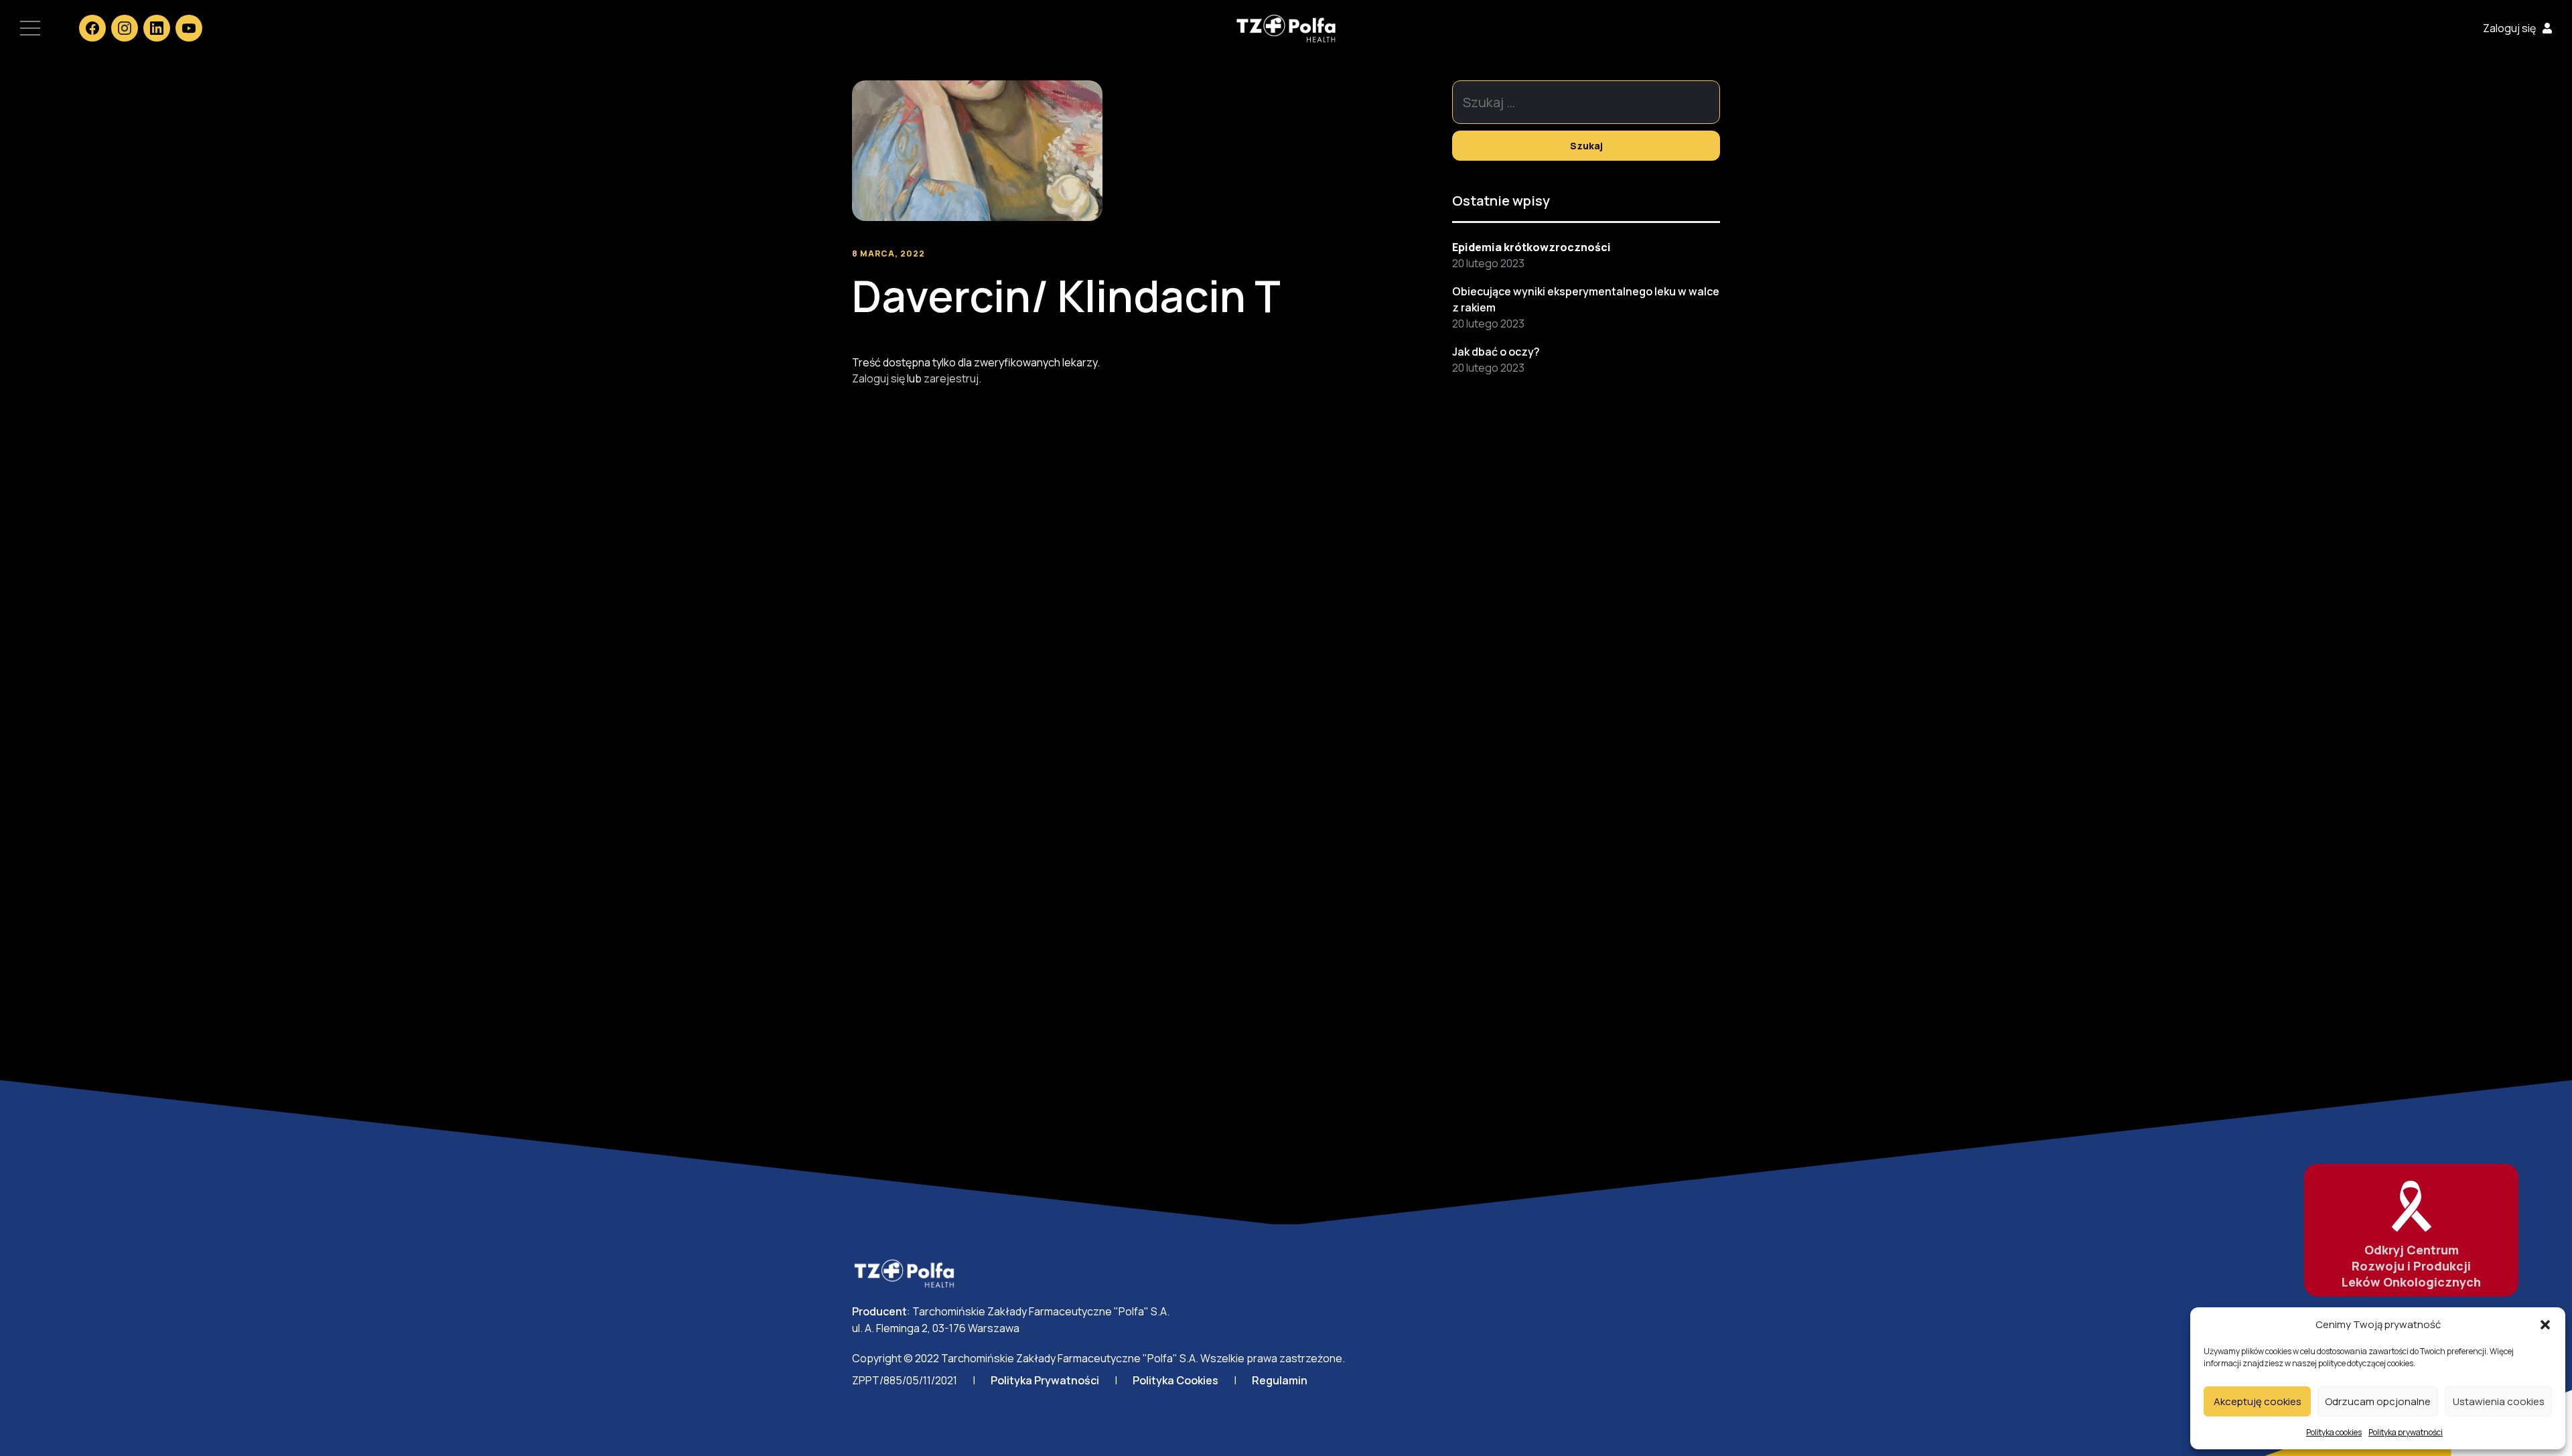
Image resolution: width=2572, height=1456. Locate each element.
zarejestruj (951, 378)
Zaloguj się (2509, 28)
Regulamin (1280, 1380)
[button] (2545, 1325)
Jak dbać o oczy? (1496, 352)
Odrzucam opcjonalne (2378, 1401)
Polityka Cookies (1175, 1380)
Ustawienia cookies (2499, 1401)
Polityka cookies (2334, 1432)
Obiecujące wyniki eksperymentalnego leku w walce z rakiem (1586, 299)
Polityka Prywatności (1045, 1380)
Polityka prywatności (2406, 1432)
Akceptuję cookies (2258, 1401)
